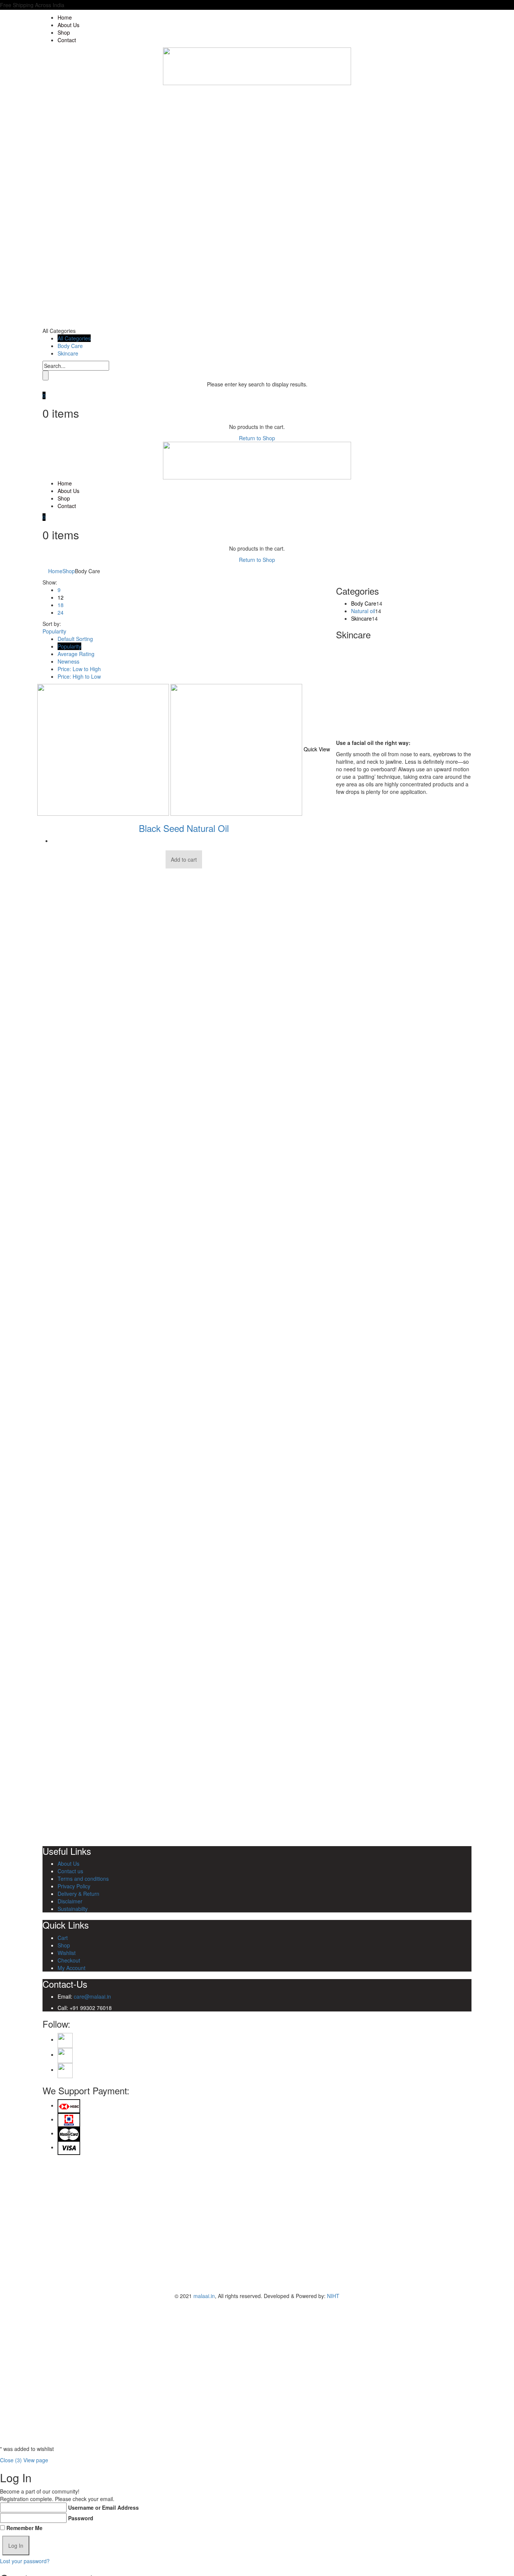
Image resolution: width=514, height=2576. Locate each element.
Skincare (68, 353)
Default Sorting (75, 639)
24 (61, 612)
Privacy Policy (74, 1886)
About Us (68, 25)
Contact (67, 40)
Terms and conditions (83, 1879)
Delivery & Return (78, 1894)
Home (65, 17)
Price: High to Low (79, 676)
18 (61, 605)
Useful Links (67, 1851)
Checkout (69, 1960)
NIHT (333, 2296)
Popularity (69, 646)
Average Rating (76, 654)
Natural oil (363, 611)
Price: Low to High (79, 669)
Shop (64, 32)
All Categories (74, 338)
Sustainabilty (73, 1909)
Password (81, 2518)
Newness (68, 661)
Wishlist (67, 1953)
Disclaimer (70, 1901)
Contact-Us (65, 1984)
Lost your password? (25, 2561)
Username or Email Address (103, 2507)
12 (61, 597)
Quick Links (66, 1925)
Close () (11, 2460)
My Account (71, 1968)
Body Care (70, 346)
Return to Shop (257, 438)
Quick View (317, 749)
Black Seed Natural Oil (184, 828)
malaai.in (204, 2296)
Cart (63, 1938)
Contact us (70, 1871)
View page (36, 2460)
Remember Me (24, 2528)
